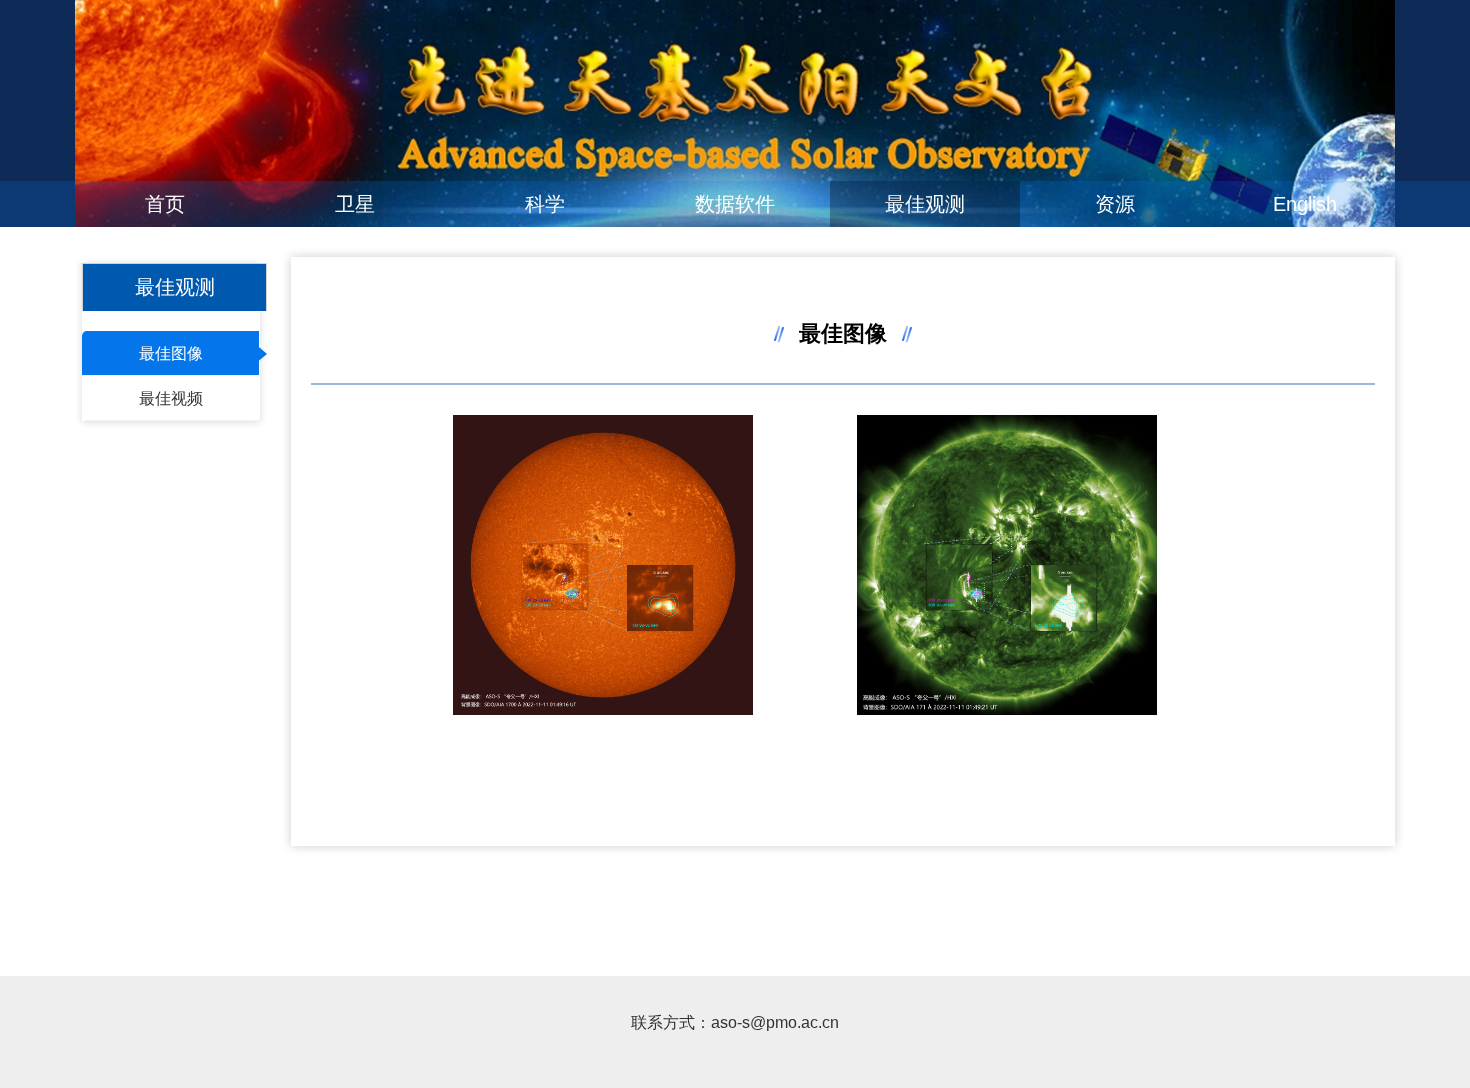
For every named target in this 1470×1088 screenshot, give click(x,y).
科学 (545, 204)
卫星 (355, 204)
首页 (165, 204)
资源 (1115, 204)
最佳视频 (171, 398)
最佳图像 (171, 353)
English (1305, 204)
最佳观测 (925, 204)
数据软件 (735, 204)
